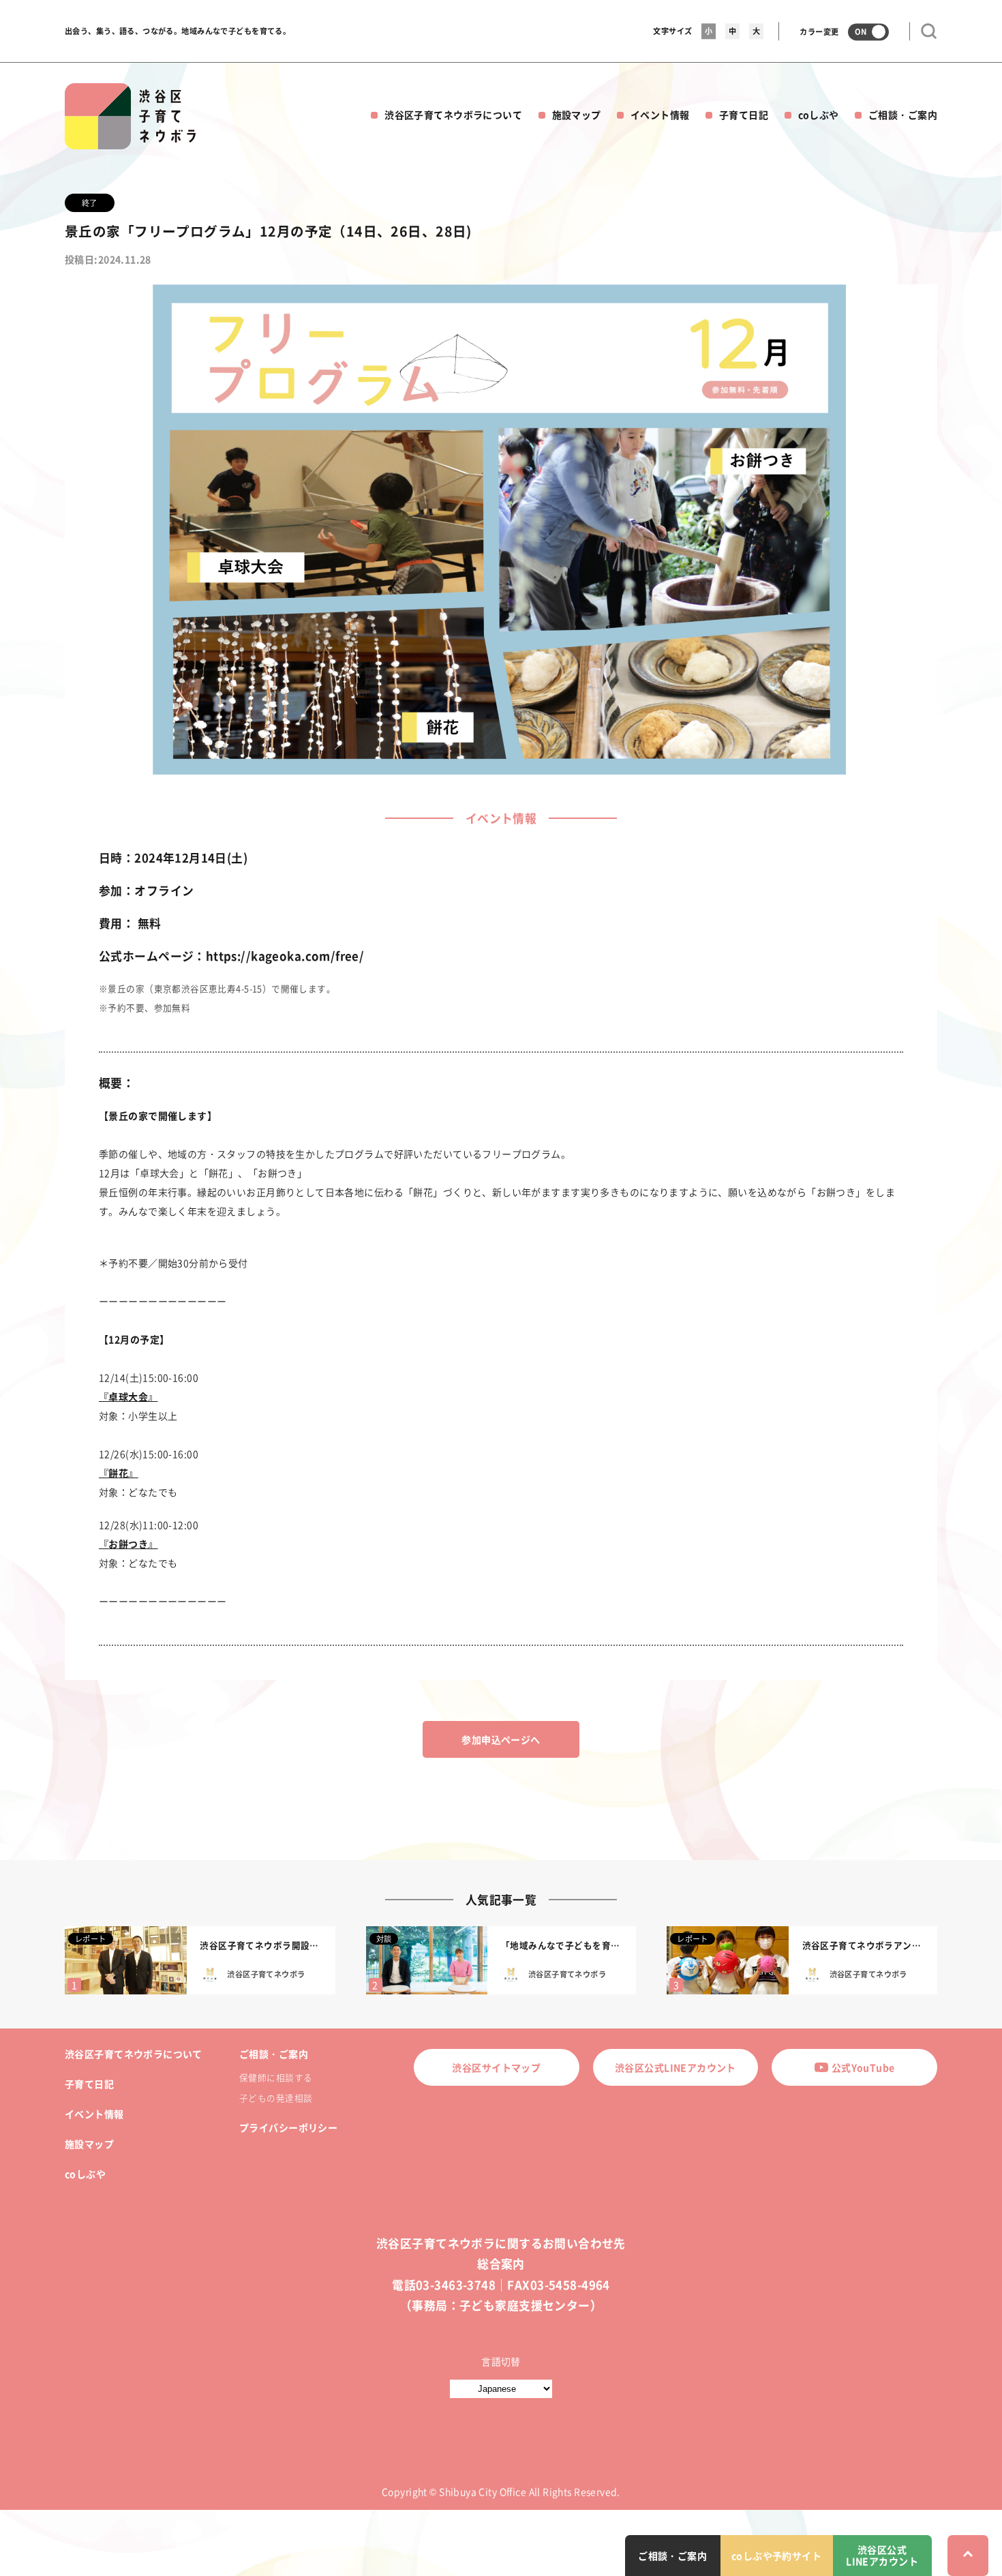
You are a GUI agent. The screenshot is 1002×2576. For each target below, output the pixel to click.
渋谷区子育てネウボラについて (453, 115)
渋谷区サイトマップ (496, 2067)
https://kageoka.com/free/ (285, 956)
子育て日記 (744, 115)
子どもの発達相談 (276, 2098)
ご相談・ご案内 (903, 115)
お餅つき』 (133, 1544)
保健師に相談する (276, 2077)
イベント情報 (660, 115)
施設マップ (577, 115)
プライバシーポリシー (288, 2127)
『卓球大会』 (128, 1396)
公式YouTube (863, 2067)
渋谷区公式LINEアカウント (675, 2067)
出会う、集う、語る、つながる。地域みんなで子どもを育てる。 (178, 31)
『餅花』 (119, 1473)
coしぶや (819, 115)
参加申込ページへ (501, 1739)
